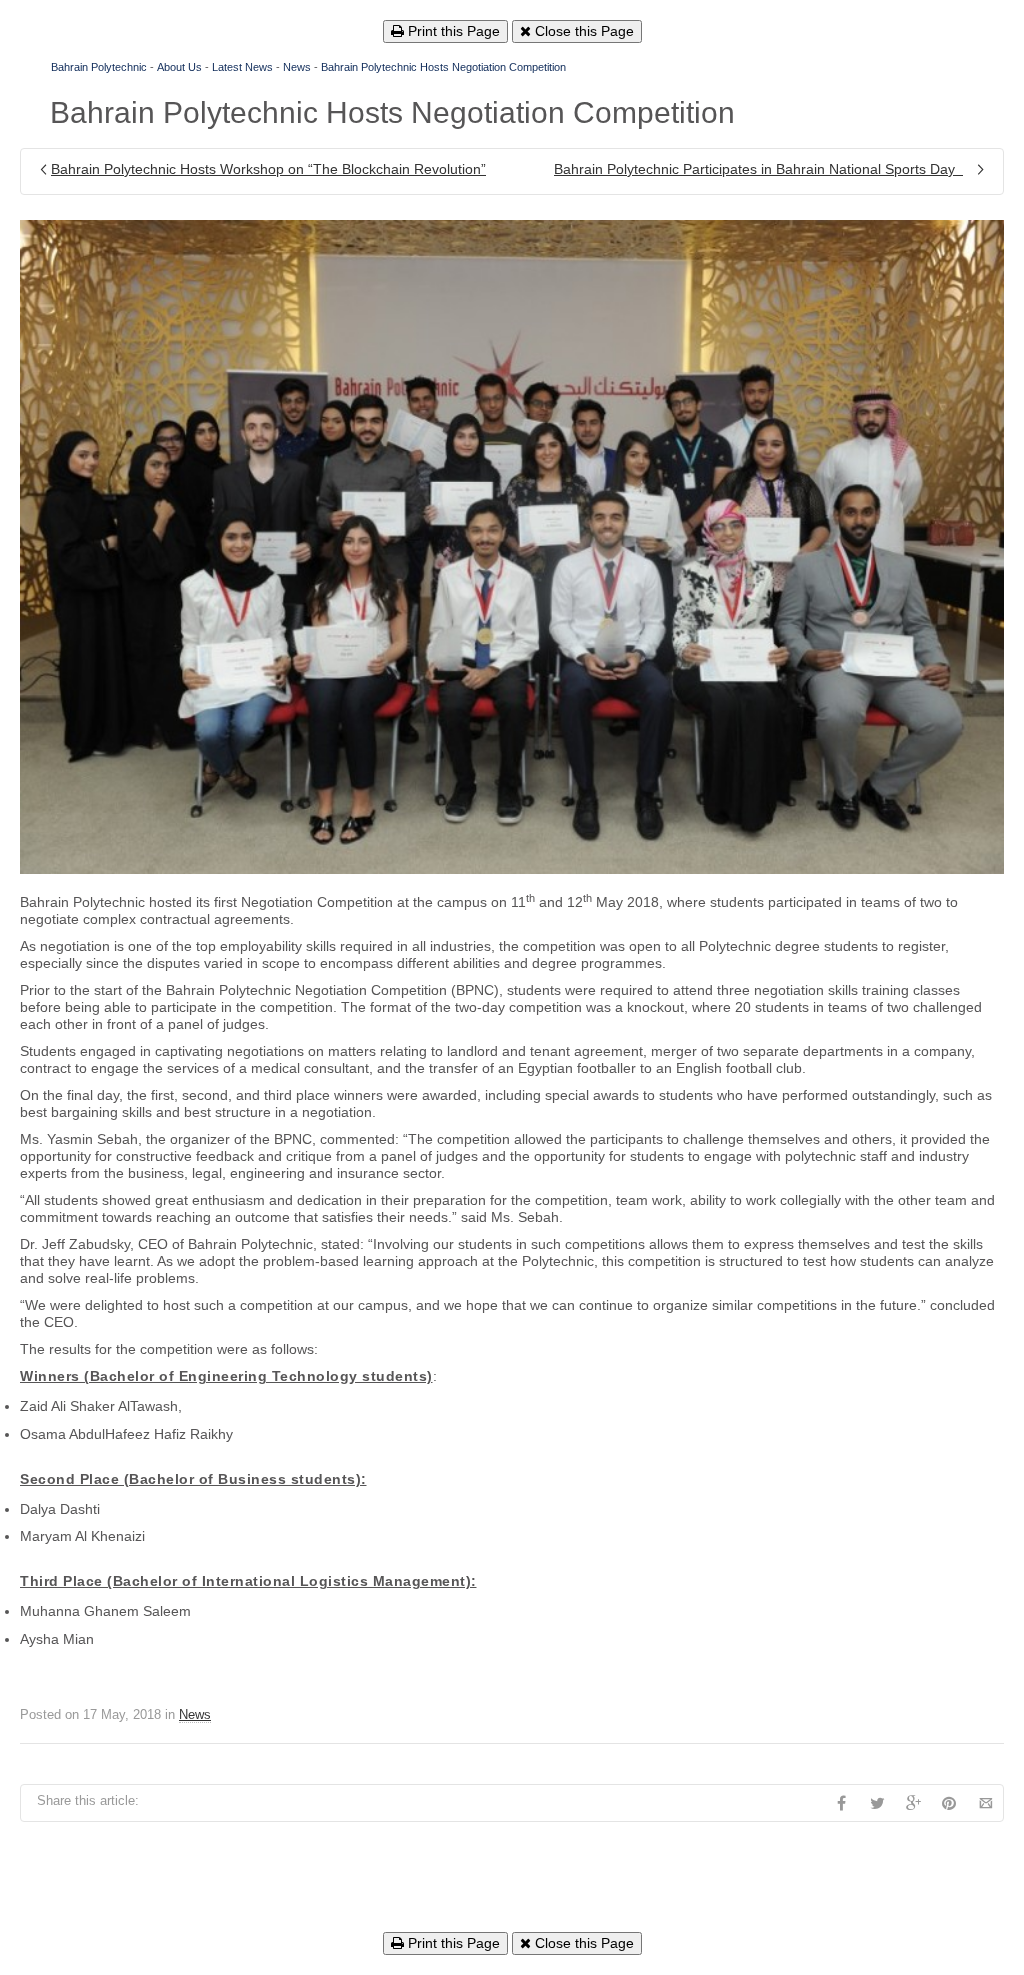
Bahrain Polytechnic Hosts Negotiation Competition (443, 67)
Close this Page (582, 31)
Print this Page (452, 31)
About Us (179, 67)
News (297, 67)
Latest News (242, 67)
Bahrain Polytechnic (99, 67)
